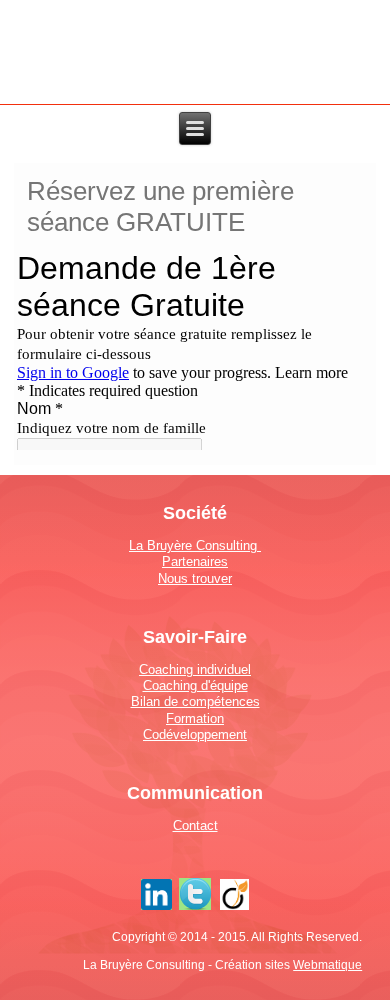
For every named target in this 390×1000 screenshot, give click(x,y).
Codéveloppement (195, 734)
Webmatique (327, 965)
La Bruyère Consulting (195, 545)
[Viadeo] (235, 909)
